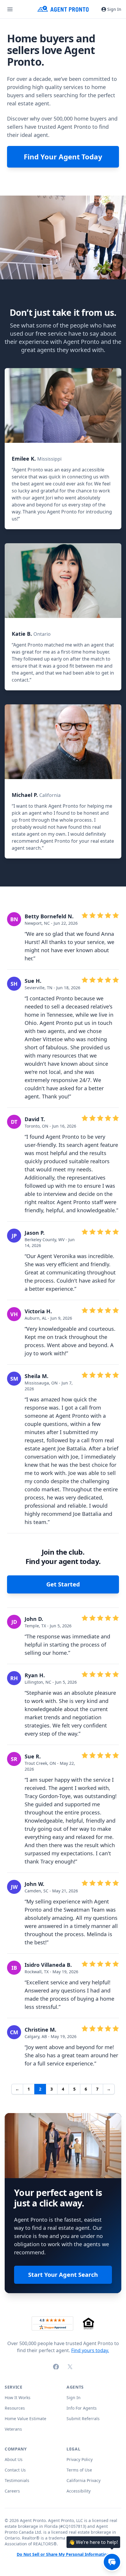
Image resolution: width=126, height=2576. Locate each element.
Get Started (63, 1584)
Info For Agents (82, 2408)
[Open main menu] (10, 9)
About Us (14, 2459)
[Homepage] (63, 9)
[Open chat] (112, 2562)
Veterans (13, 2429)
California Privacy (84, 2480)
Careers (12, 2491)
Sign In (114, 9)
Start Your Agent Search (63, 2275)
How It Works (18, 2398)
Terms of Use (79, 2470)
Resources (15, 2408)
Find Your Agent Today (63, 157)
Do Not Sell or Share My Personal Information (63, 2555)
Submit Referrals (83, 2419)
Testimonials (17, 2480)
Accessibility (79, 2491)
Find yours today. (90, 2350)
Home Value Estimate (25, 2419)
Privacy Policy (80, 2459)
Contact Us (15, 2470)
